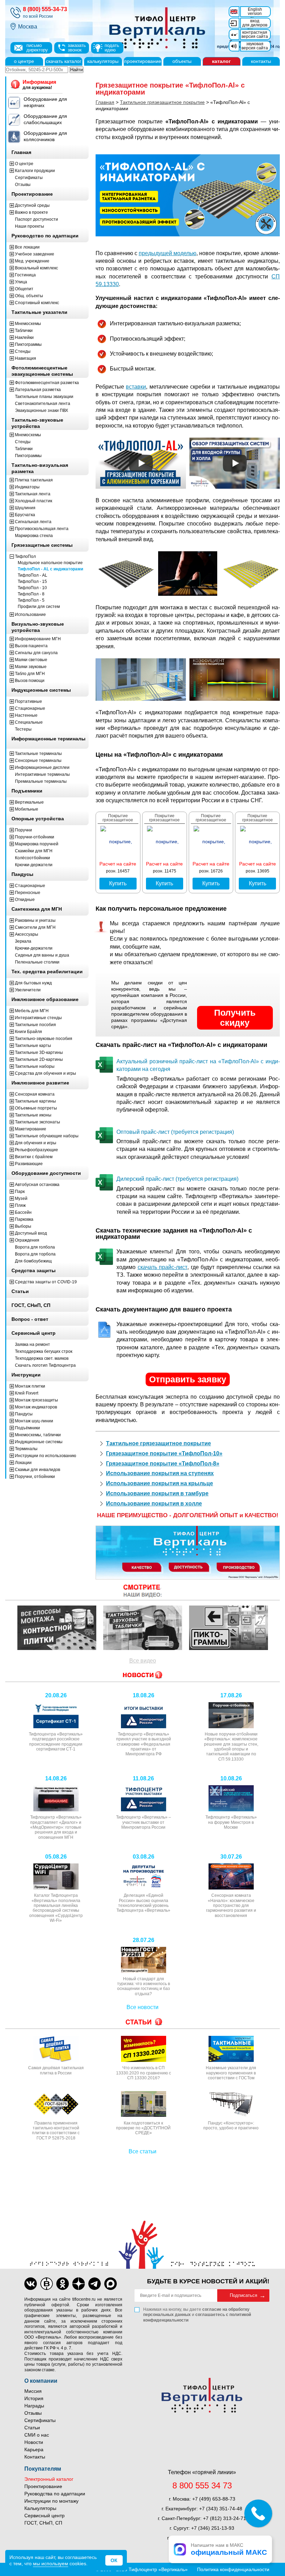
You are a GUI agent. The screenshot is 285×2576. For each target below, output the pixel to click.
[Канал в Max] (111, 2284)
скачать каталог (64, 61)
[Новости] (142, 1591)
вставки (136, 387)
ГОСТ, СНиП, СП (43, 2523)
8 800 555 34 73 (202, 2486)
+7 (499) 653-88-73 (214, 2499)
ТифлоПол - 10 (32, 588)
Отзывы (33, 2413)
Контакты (35, 2457)
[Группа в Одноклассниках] (63, 2284)
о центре (24, 61)
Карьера (34, 2449)
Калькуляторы (40, 2508)
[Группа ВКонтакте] (31, 2284)
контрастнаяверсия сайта (255, 34)
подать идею (112, 48)
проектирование (143, 61)
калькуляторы (103, 61)
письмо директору (37, 48)
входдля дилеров (255, 23)
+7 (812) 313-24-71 (225, 2518)
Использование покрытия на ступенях (160, 1473)
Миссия (33, 2391)
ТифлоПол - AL (32, 575)
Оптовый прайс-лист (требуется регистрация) (175, 1132)
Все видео (143, 1661)
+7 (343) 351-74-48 (221, 2509)
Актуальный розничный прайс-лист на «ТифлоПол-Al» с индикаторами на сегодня (198, 1065)
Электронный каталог (49, 2479)
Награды (34, 2406)
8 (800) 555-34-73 (45, 9)
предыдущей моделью (168, 253)
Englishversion (255, 11)
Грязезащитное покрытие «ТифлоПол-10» (164, 1453)
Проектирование (43, 2486)
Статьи (32, 2428)
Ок (114, 2560)
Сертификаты (40, 2420)
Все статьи (142, 2151)
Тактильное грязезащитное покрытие (158, 1443)
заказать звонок (77, 48)
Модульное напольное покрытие (50, 563)
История (34, 2398)
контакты (261, 61)
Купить (118, 883)
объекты (182, 61)
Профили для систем (39, 607)
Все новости (142, 2007)
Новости (34, 2442)
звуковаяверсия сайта (255, 46)
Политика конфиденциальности (233, 2569)
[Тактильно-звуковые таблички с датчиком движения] (143, 1628)
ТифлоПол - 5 (31, 600)
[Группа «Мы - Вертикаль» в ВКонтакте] (47, 2284)
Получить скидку (235, 1018)
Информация (39, 84)
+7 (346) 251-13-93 (213, 2528)
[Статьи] (142, 2022)
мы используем (51, 2563)
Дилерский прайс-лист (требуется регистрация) (177, 1179)
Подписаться (243, 2295)
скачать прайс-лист (163, 1267)
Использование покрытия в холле (154, 1504)
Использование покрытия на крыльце (160, 1483)
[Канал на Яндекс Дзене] (79, 2284)
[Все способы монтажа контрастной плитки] (57, 1628)
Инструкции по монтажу (51, 2501)
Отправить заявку (188, 1379)
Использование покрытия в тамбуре (157, 1493)
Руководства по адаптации (55, 2494)
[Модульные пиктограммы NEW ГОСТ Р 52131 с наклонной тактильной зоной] (229, 1628)
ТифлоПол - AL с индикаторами (50, 569)
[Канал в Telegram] (95, 2284)
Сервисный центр (44, 2516)
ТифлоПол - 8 (31, 594)
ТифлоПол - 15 (32, 582)
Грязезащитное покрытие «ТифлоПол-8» (163, 1464)
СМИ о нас (37, 2435)
